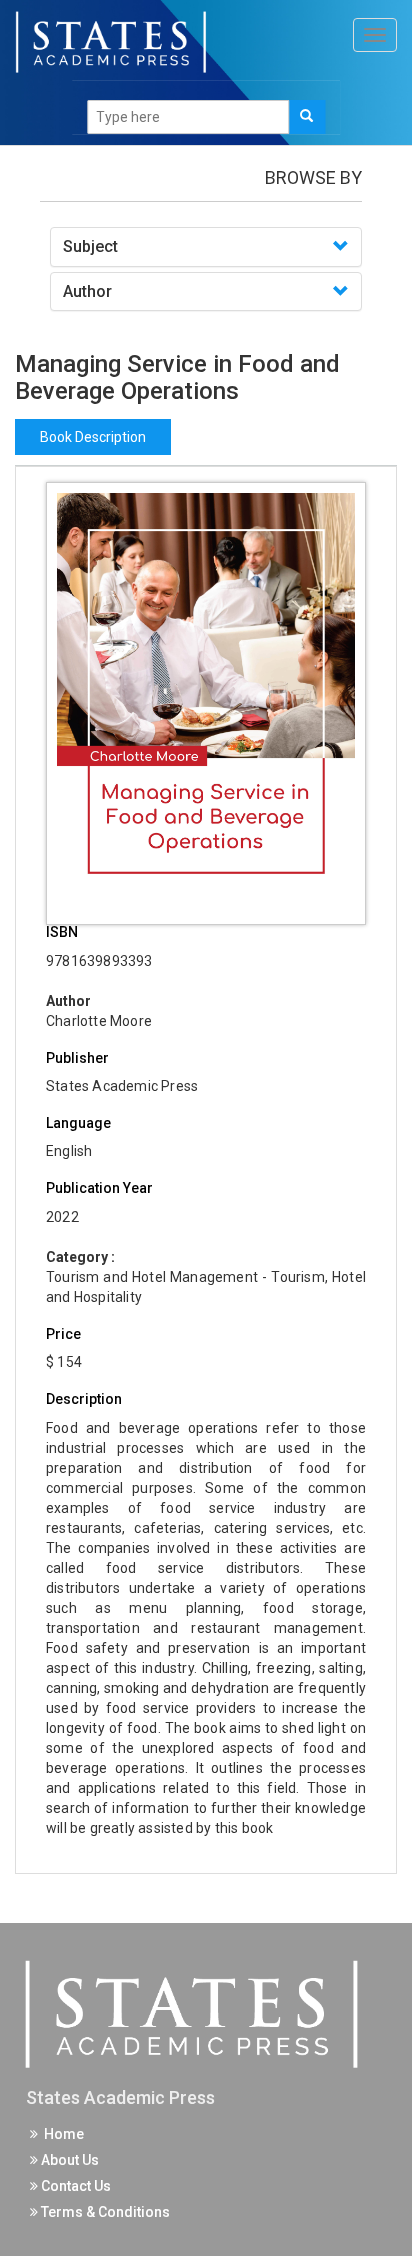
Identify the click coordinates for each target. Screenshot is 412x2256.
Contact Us (74, 2186)
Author (87, 291)
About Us (68, 2160)
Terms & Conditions (104, 2212)
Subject (90, 246)
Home (61, 2134)
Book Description (93, 437)
